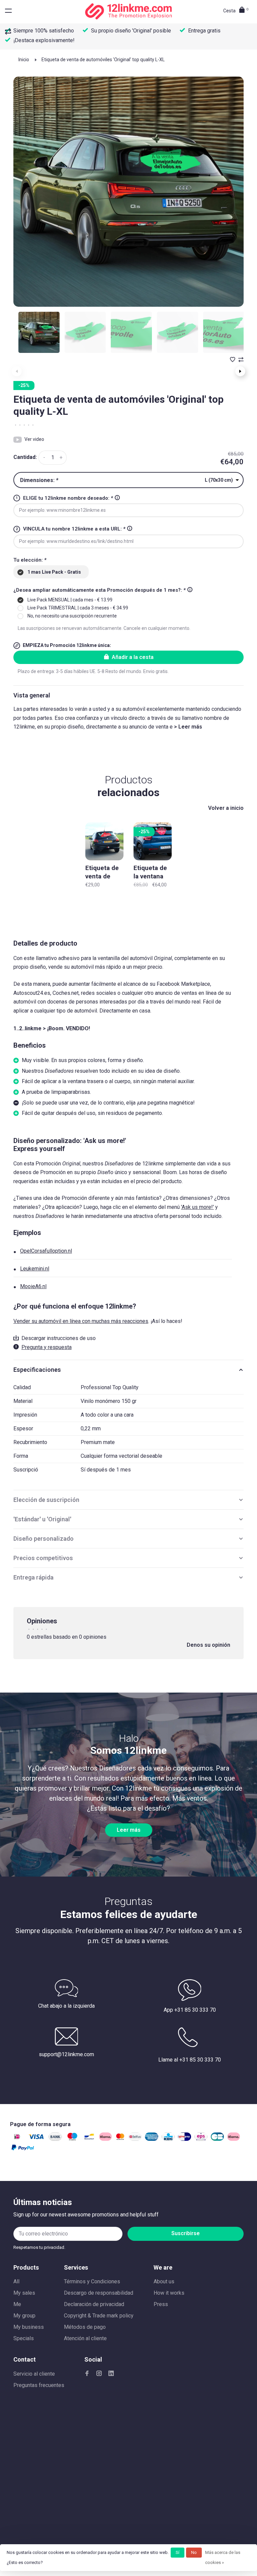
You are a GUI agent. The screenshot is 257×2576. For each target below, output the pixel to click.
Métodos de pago (85, 2327)
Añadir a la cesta (133, 657)
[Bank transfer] (55, 2139)
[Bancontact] (89, 2139)
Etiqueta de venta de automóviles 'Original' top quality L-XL (103, 60)
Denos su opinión (208, 1645)
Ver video (34, 439)
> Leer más (188, 727)
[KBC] (168, 2139)
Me (17, 2304)
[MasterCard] (120, 2139)
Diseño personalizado (44, 1539)
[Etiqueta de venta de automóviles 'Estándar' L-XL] (104, 841)
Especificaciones (37, 1370)
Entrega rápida (33, 1577)
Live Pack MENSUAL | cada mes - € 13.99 (70, 600)
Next (240, 371)
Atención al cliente (85, 2338)
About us (164, 2281)
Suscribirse (186, 2233)
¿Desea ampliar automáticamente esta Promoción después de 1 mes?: (100, 590)
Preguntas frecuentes (39, 2385)
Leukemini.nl (35, 1269)
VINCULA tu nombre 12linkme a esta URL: (74, 529)
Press (161, 2304)
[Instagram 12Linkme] (99, 2374)
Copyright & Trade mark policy (99, 2316)
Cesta (236, 11)
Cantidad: (25, 457)
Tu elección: (30, 560)
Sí (178, 2552)
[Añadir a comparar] (241, 360)
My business (29, 2327)
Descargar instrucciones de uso (59, 1338)
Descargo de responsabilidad (99, 2293)
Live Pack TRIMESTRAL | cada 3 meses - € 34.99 (78, 608)
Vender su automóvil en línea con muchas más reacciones (81, 1321)
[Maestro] (72, 2139)
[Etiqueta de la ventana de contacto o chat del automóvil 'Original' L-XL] (153, 841)
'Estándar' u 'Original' (42, 1519)
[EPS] (201, 2139)
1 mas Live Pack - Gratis (54, 572)
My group (24, 2316)
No (194, 2552)
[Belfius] (135, 2139)
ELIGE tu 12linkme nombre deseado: (68, 498)
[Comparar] (9, 32)
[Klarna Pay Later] (234, 2139)
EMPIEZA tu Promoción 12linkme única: (67, 645)
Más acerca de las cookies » (223, 2557)
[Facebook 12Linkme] (87, 2374)
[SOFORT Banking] (105, 2139)
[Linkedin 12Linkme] (111, 2374)
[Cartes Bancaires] (217, 2139)
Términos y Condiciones (92, 2281)
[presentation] (39, 332)
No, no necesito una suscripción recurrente (72, 616)
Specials (24, 2338)
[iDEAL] (17, 2139)
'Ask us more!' (197, 1207)
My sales (24, 2293)
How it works (169, 2293)
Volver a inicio (226, 808)
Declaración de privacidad (94, 2304)
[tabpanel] (128, 192)
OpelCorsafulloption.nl (46, 1251)
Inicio (24, 60)
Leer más (129, 1830)
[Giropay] (185, 2139)
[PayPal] (23, 2150)
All (16, 2281)
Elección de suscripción (46, 1500)
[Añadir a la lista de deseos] (233, 360)
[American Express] (152, 2139)
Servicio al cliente (34, 2374)
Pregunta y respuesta (47, 1347)
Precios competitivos (43, 1558)
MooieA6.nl (33, 1286)
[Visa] (36, 2139)
